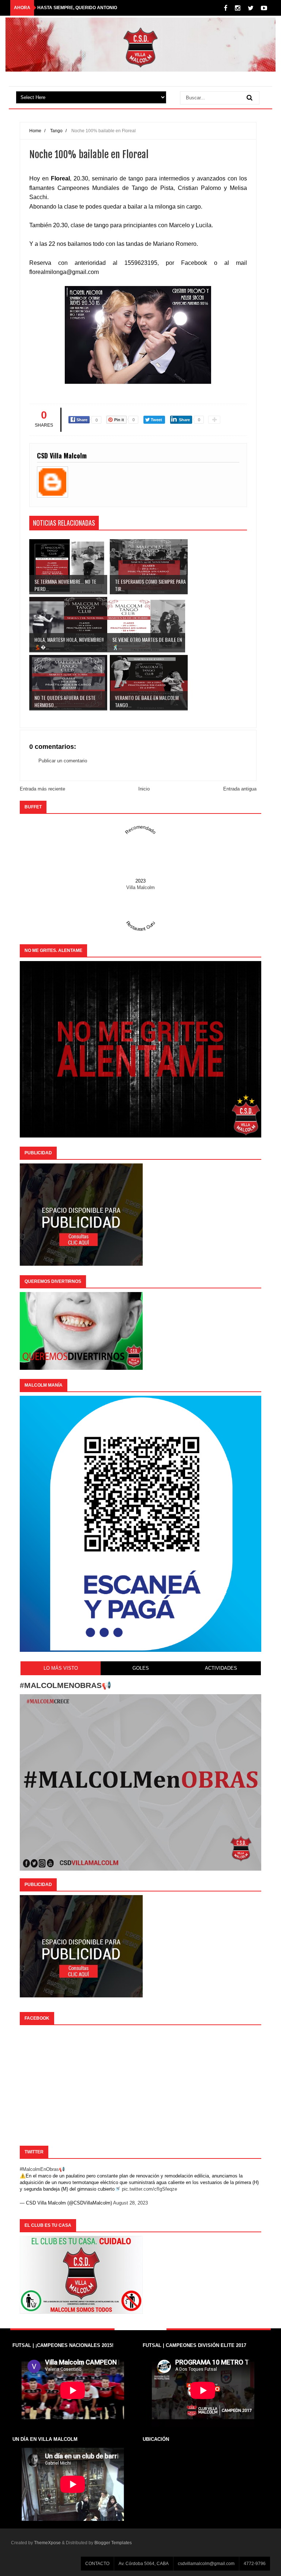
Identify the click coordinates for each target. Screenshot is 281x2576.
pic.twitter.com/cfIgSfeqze (149, 2189)
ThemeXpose (47, 2543)
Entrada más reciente (42, 789)
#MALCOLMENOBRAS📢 (65, 1685)
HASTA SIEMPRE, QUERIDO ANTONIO (77, 8)
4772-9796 (255, 2564)
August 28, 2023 (130, 2203)
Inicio (144, 789)
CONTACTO (97, 2564)
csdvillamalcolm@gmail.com (206, 2564)
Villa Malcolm (140, 887)
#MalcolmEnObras (39, 2169)
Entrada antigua (240, 789)
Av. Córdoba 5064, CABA (144, 2564)
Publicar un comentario (63, 761)
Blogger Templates (113, 2543)
